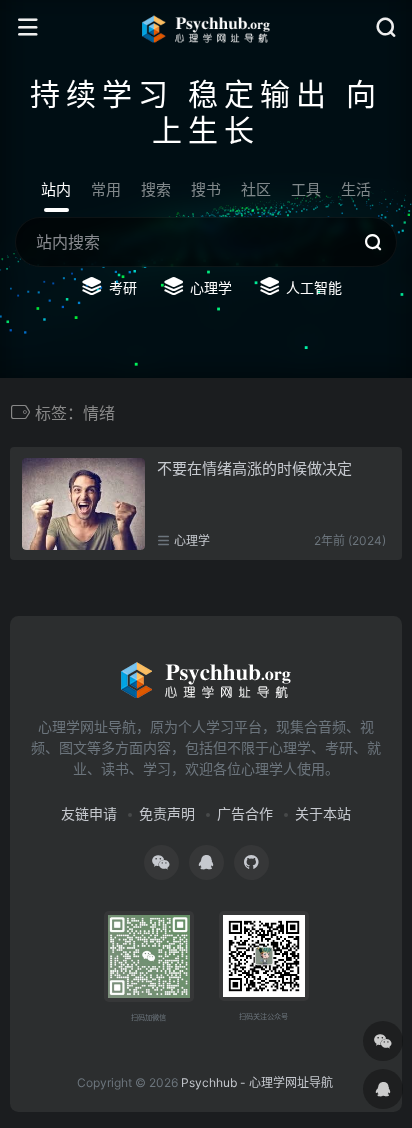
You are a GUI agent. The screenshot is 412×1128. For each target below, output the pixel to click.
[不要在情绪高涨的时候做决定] (83, 504)
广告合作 (245, 813)
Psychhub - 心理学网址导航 (257, 1082)
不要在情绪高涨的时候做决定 (254, 468)
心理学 (192, 540)
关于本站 (323, 813)
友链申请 (89, 813)
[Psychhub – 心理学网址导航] (206, 28)
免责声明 (167, 813)
